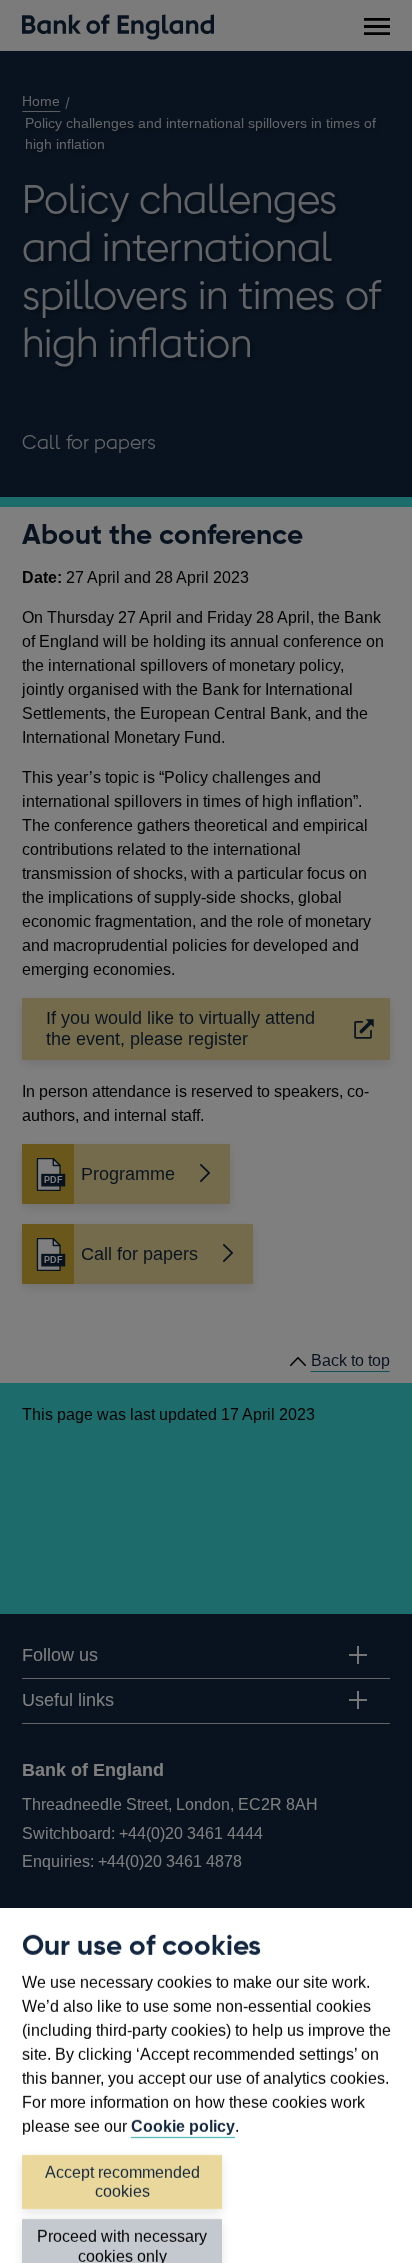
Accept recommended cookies (122, 2182)
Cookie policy (183, 2126)
